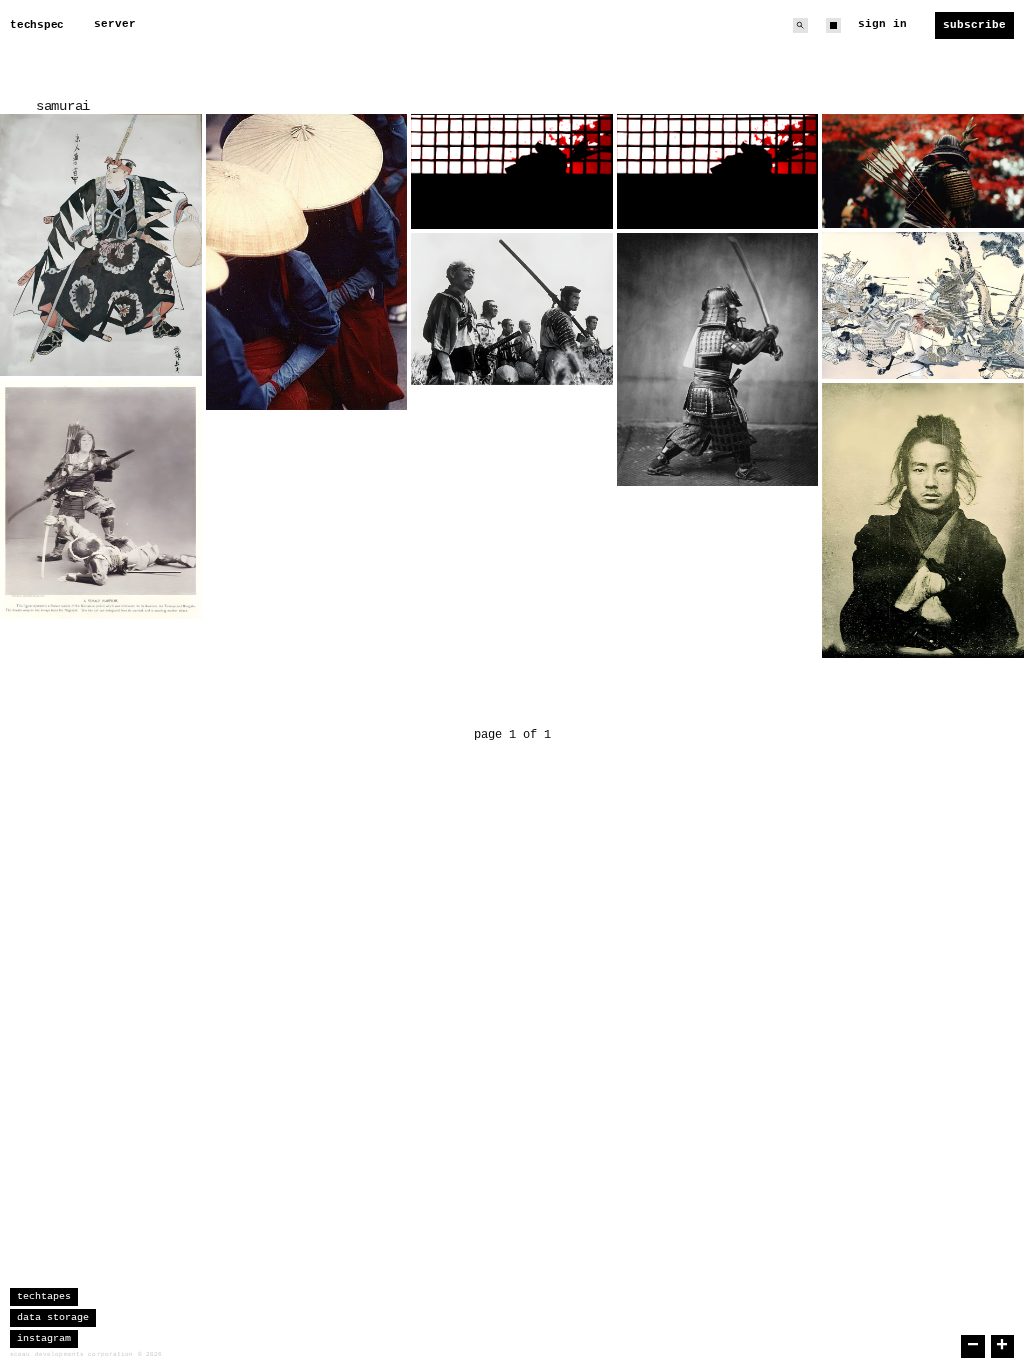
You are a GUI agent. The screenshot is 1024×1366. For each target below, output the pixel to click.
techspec (37, 25)
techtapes (44, 1296)
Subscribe (974, 25)
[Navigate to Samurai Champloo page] (718, 171)
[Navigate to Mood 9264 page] (307, 262)
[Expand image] (172, 346)
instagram (44, 1338)
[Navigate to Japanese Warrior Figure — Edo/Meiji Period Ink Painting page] (101, 245)
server (115, 24)
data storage (53, 1317)
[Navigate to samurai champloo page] (512, 171)
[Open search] (800, 25)
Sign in (882, 24)
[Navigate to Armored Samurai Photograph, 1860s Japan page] (718, 359)
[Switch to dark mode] (833, 25)
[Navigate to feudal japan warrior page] (923, 170)
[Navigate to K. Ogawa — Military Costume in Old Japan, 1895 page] (101, 499)
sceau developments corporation (72, 1354)
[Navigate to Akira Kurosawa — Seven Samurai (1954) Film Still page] (512, 308)
